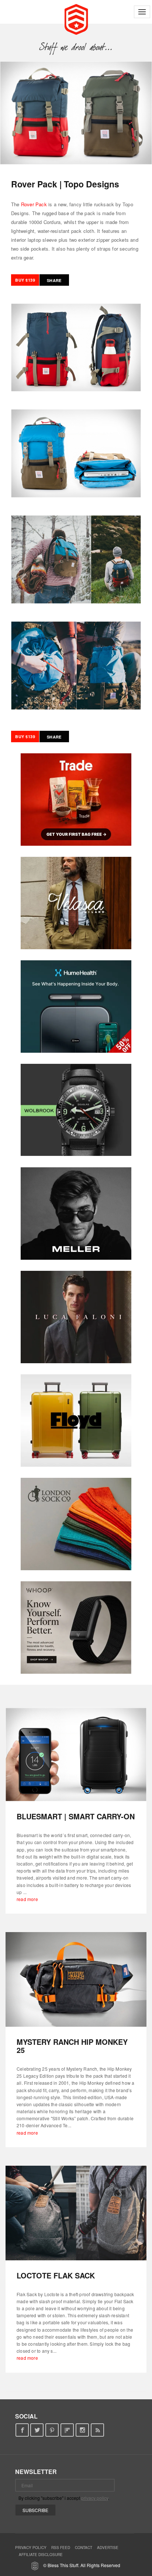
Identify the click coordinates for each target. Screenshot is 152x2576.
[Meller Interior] (76, 1214)
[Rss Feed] (98, 2430)
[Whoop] (76, 1628)
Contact (84, 2548)
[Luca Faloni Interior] (76, 1317)
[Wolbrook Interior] (76, 1110)
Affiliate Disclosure (41, 2555)
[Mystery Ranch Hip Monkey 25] (76, 1979)
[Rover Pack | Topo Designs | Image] (76, 113)
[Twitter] (37, 2430)
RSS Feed (61, 2548)
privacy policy (95, 2498)
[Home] (76, 18)
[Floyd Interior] (76, 1421)
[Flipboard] (67, 2430)
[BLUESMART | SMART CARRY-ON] (76, 1754)
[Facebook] (22, 2430)
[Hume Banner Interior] (76, 1007)
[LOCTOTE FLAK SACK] (76, 2213)
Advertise (108, 2548)
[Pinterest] (52, 2430)
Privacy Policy (31, 2548)
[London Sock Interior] (76, 1524)
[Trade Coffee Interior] (76, 800)
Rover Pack (34, 204)
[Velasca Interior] (76, 903)
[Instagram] (82, 2430)
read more (27, 1899)
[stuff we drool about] (76, 47)
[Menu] (142, 12)
